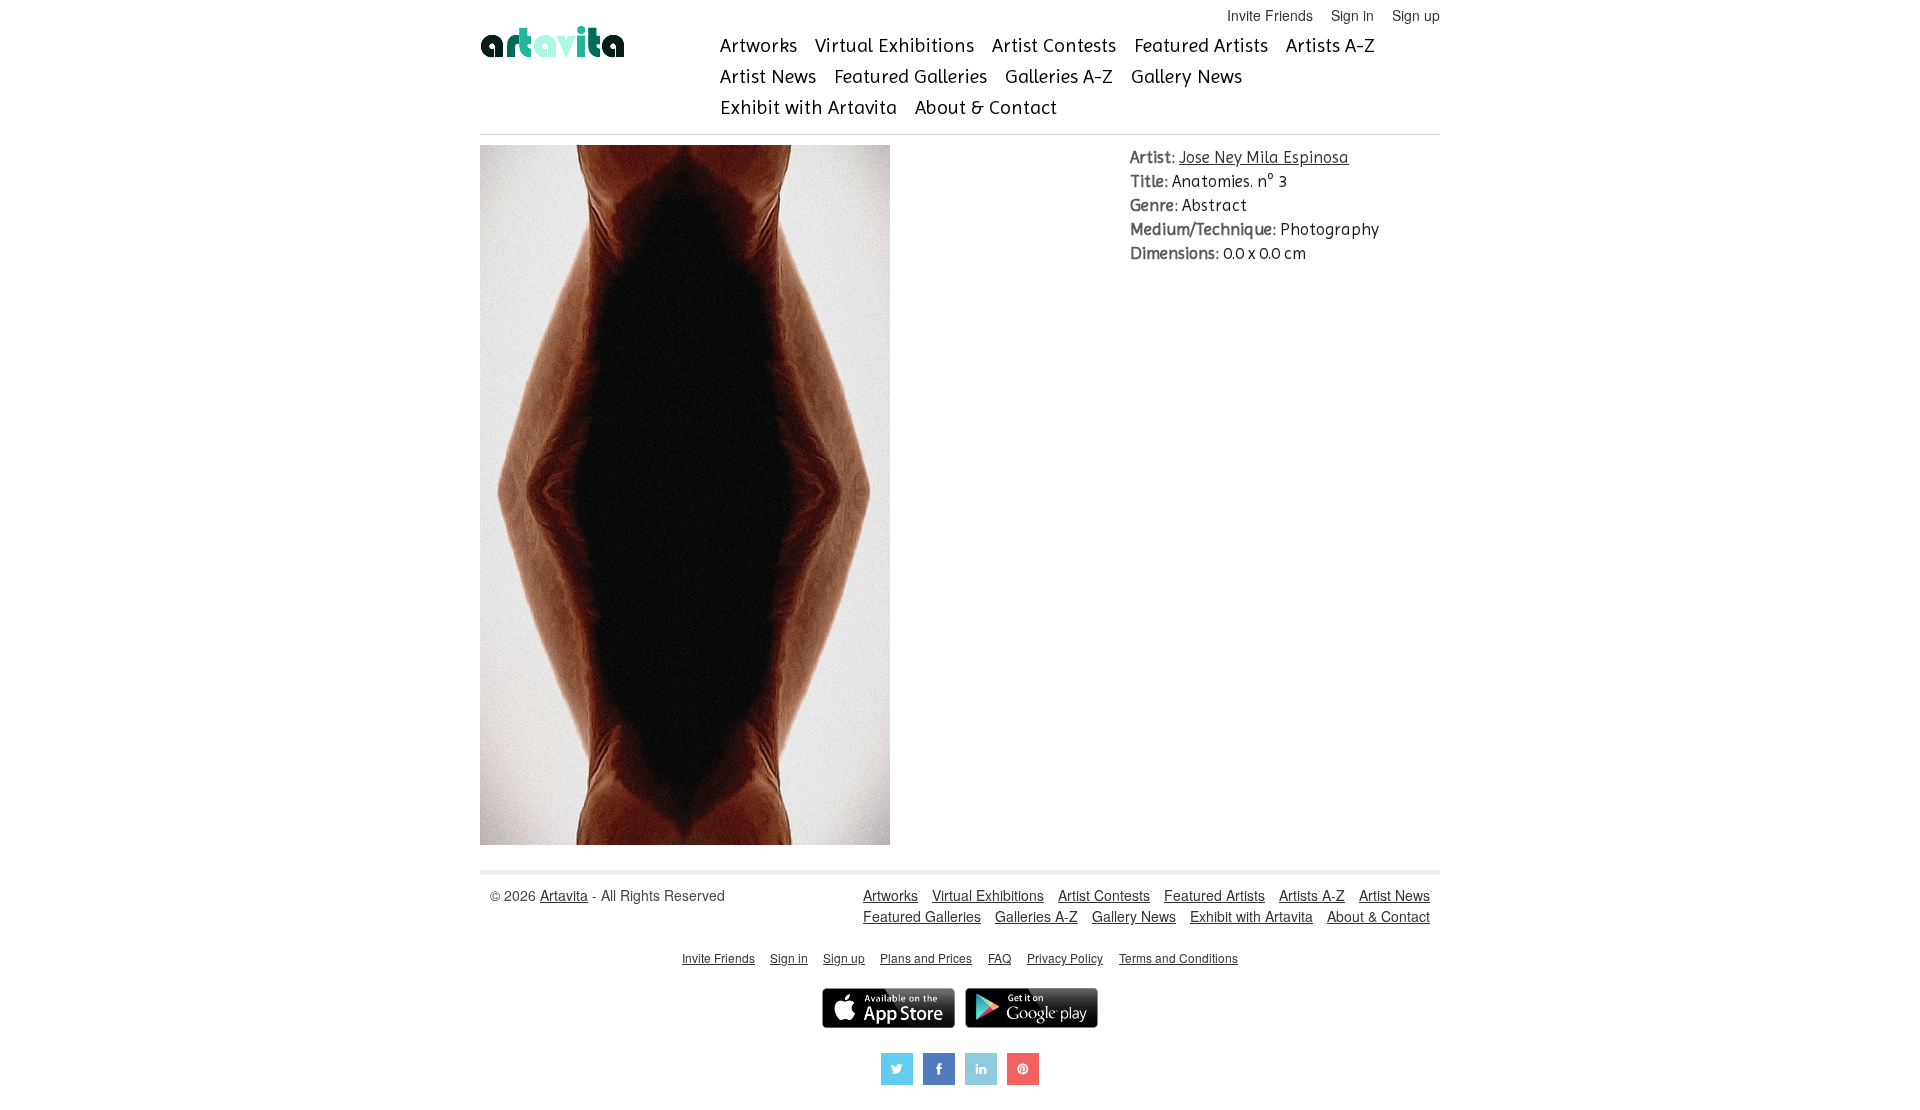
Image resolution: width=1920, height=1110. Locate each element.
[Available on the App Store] (888, 1010)
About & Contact (986, 107)
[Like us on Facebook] (939, 1071)
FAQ (999, 957)
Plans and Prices (926, 957)
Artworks (758, 45)
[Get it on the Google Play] (1031, 1010)
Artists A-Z (1330, 45)
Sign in (1352, 15)
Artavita (564, 895)
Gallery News (1186, 76)
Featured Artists (1201, 45)
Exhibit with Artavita (808, 107)
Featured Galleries (910, 76)
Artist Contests (1054, 45)
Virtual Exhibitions (894, 45)
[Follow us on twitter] (897, 1071)
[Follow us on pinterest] (1023, 1071)
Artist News (768, 76)
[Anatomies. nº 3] (685, 839)
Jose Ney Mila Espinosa (1264, 157)
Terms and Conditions (1178, 957)
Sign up (1416, 15)
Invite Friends (1270, 15)
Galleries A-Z (1059, 76)
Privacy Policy (1065, 957)
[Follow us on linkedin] (981, 1071)
